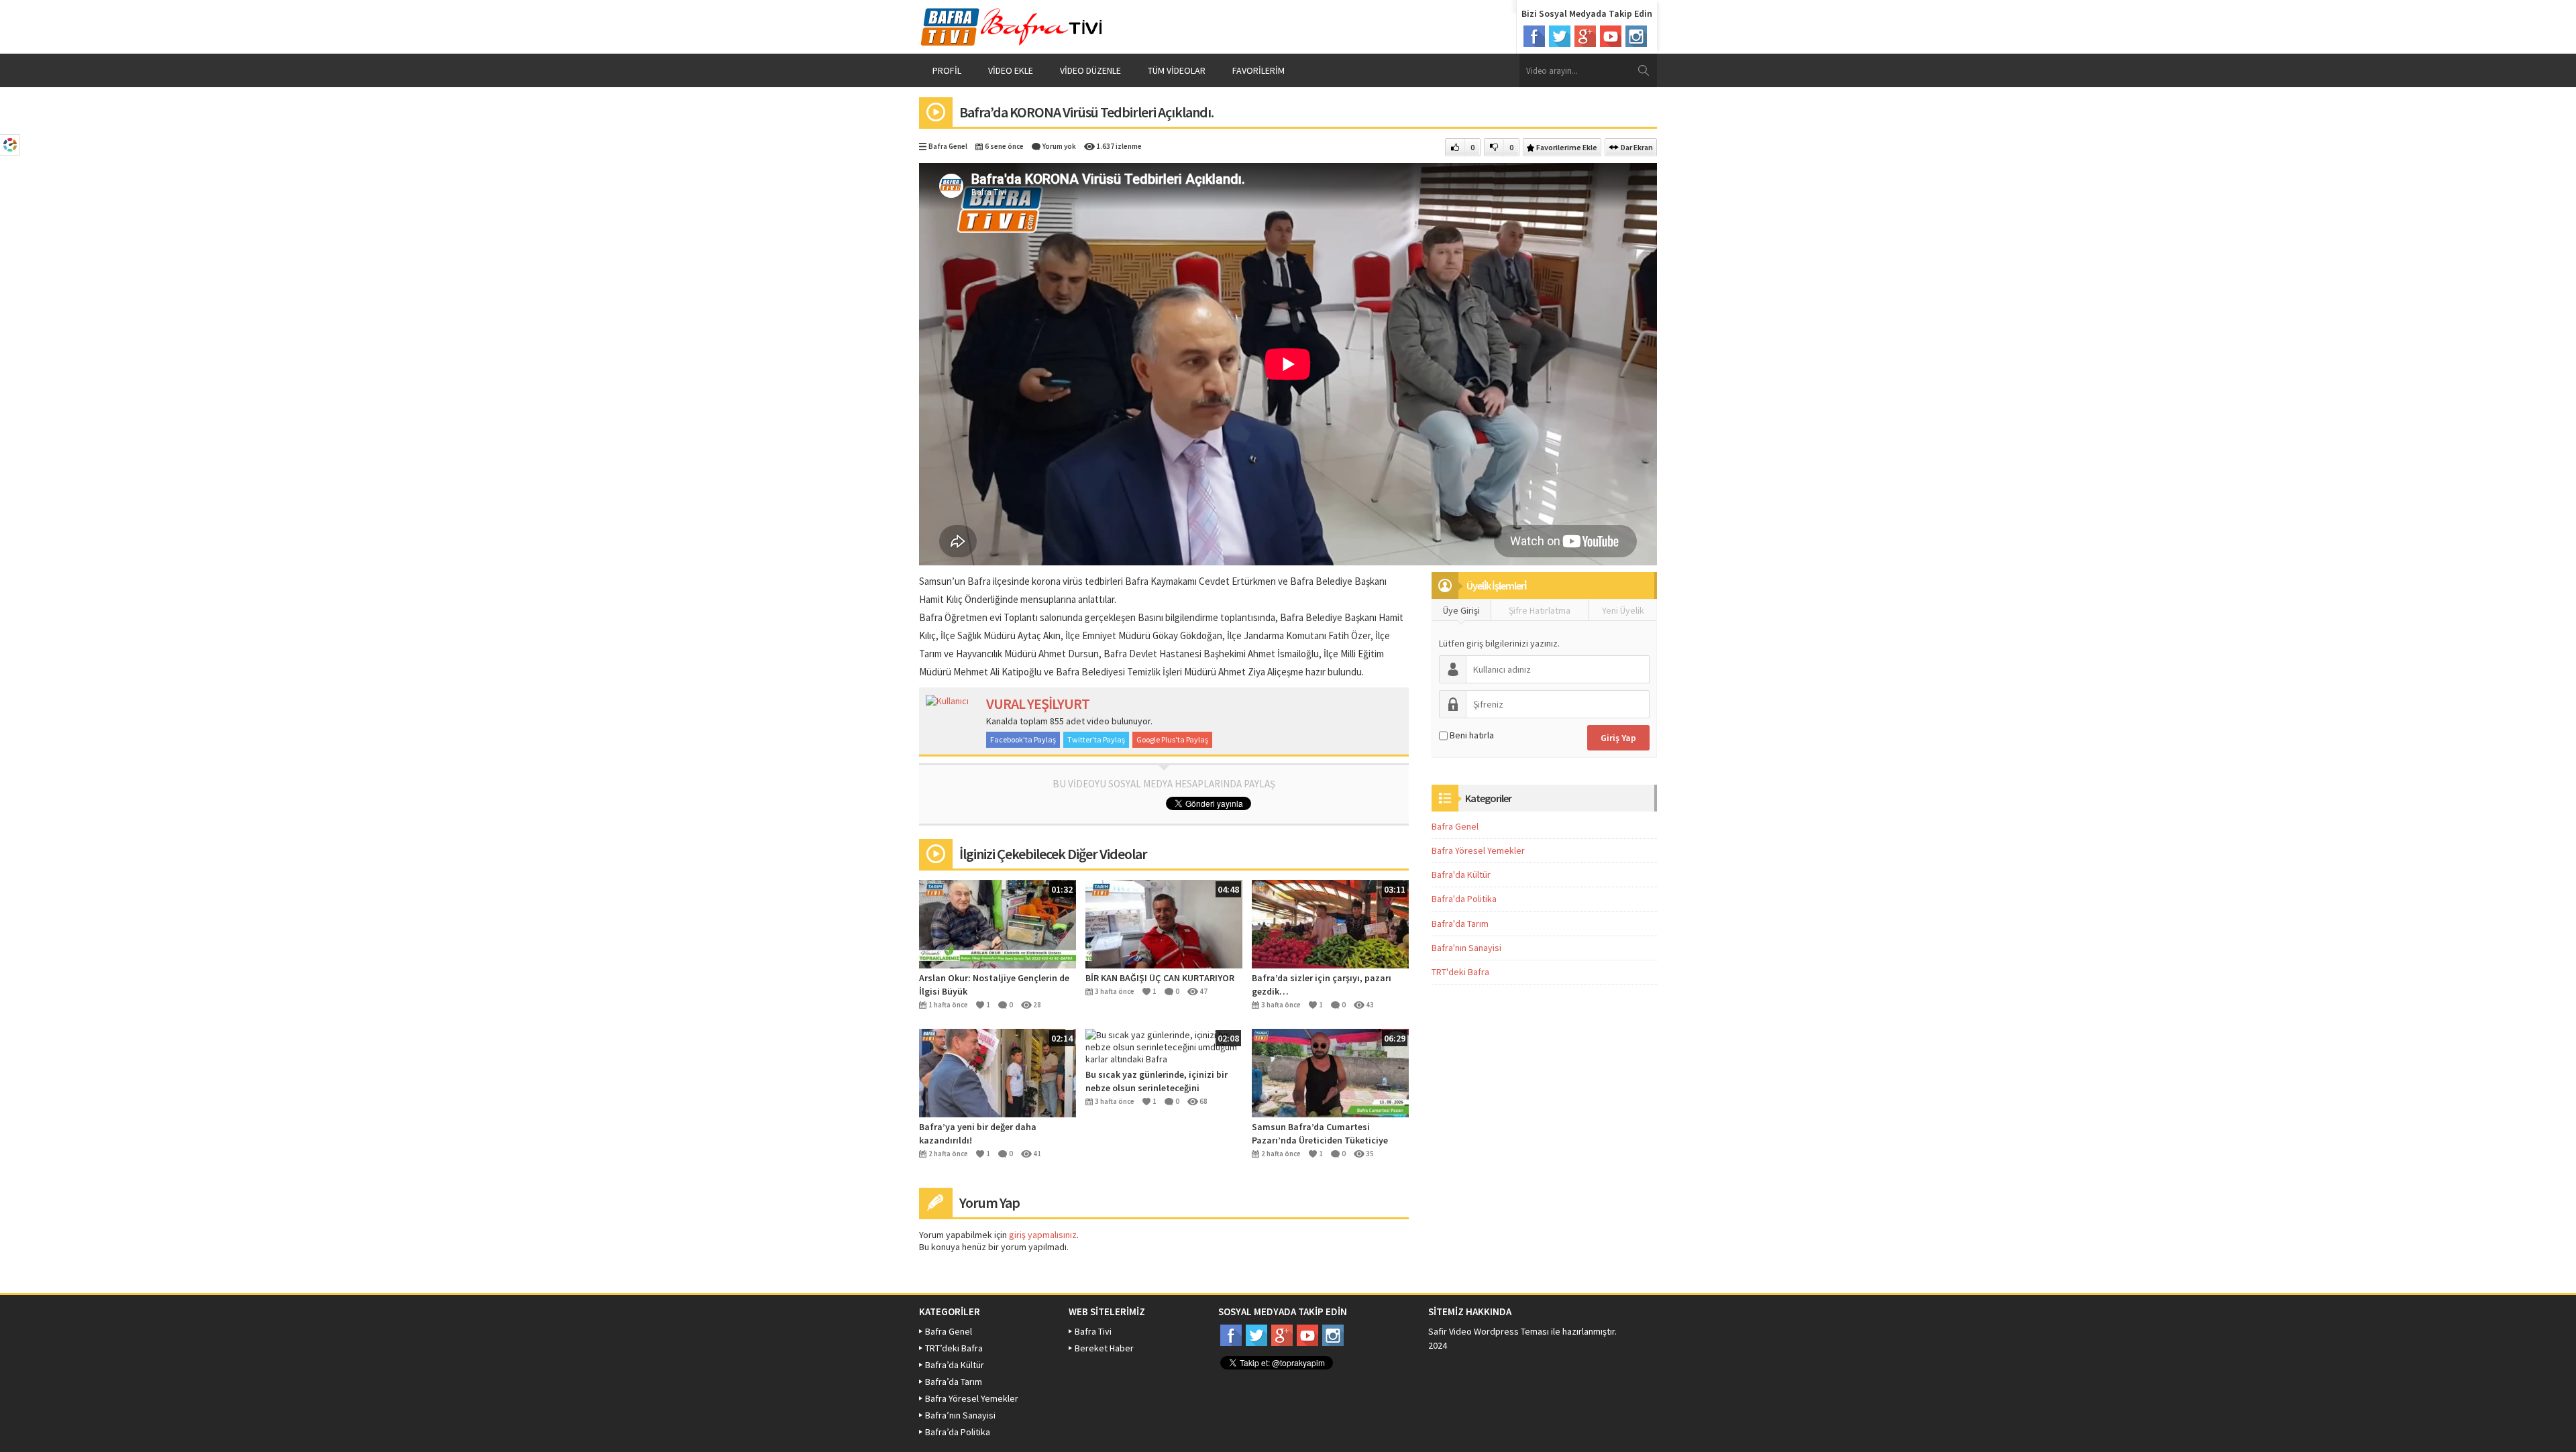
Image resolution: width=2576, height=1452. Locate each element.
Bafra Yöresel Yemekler (1478, 850)
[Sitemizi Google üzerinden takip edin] (1585, 36)
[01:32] (998, 923)
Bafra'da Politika (1464, 899)
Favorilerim (1258, 70)
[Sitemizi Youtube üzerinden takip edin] (1611, 36)
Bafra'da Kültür (1461, 875)
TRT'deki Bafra (1460, 972)
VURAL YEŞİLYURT (1038, 704)
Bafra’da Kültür (955, 1365)
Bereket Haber (1104, 1348)
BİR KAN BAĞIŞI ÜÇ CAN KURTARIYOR (1160, 978)
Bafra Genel (948, 146)
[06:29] (1330, 1072)
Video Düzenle (1090, 70)
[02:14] (998, 1072)
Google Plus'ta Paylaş (1172, 739)
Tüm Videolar (1177, 70)
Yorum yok (1059, 146)
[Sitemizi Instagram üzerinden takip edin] (1636, 36)
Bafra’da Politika (958, 1432)
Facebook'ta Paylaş (1023, 739)
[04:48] (1164, 923)
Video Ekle (1011, 70)
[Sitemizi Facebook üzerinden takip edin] (1534, 36)
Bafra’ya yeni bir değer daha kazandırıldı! (978, 1133)
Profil (947, 70)
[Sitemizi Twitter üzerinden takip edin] (1560, 36)
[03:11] (1330, 923)
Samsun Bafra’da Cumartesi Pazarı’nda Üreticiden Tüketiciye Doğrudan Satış (1320, 1134)
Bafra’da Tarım (954, 1382)
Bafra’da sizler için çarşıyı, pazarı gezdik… (1322, 985)
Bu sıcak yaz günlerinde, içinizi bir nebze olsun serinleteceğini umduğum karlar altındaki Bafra (1157, 1081)
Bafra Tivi (1093, 1331)
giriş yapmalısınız (1043, 1235)
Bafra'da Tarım (1460, 924)
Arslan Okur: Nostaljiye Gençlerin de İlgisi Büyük (994, 985)
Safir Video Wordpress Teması (1489, 1331)
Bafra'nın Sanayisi (1466, 948)
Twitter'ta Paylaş (1096, 739)
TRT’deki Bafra (954, 1348)
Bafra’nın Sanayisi (960, 1415)
